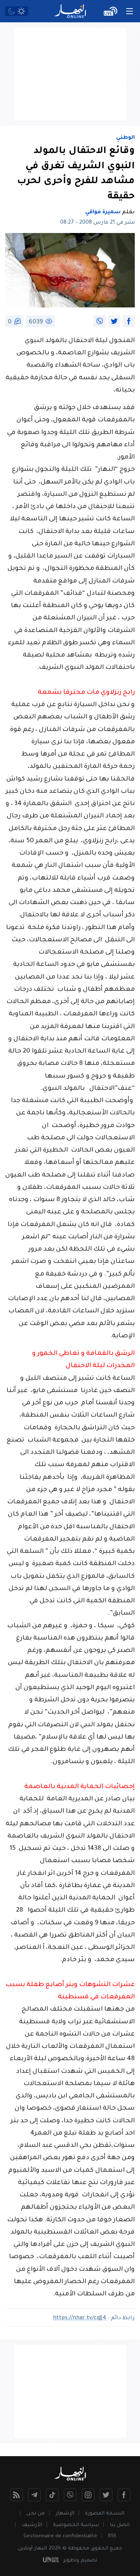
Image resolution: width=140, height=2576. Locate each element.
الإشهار (65, 2514)
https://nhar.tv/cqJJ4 (80, 2318)
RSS (112, 2536)
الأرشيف (32, 2525)
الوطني (125, 138)
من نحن (36, 2514)
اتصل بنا (120, 2525)
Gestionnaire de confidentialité (60, 2536)
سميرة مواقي (103, 213)
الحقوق (99, 2549)
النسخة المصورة (105, 2514)
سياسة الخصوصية (76, 2525)
